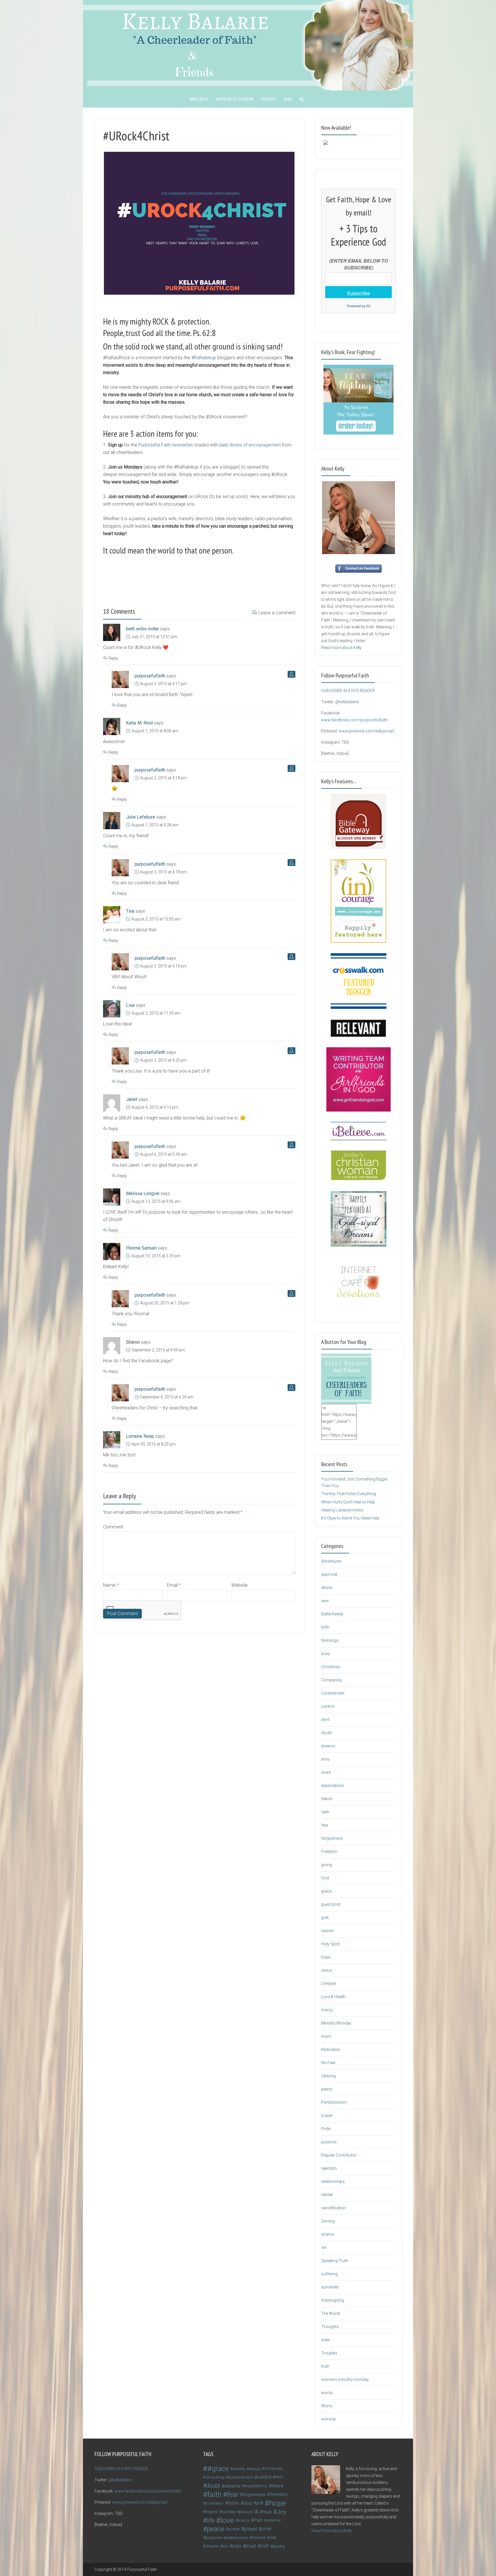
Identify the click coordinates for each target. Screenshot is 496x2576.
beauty (255, 2469)
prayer (327, 2115)
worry (279, 2546)
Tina (130, 911)
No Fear (328, 2063)
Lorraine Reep (140, 1436)
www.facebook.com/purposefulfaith (354, 720)
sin (324, 2247)
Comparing (331, 1680)
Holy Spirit (330, 1944)
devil (325, 1720)
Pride (326, 2129)
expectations (333, 1786)
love (227, 2520)
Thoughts (330, 2327)
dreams (328, 1746)
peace (327, 2089)
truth (325, 2366)
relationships (333, 2181)
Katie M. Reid (139, 723)
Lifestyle (329, 1984)
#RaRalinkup (204, 358)
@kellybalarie (347, 702)
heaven (328, 1931)
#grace (218, 2469)
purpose (329, 2142)
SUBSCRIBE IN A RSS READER (348, 691)
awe (325, 1601)
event (326, 1772)
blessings (330, 1640)
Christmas (331, 1667)
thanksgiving (333, 2300)
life (211, 2520)
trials (326, 2340)
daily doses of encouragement (250, 445)
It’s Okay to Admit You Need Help (350, 1518)
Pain (258, 2520)
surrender (330, 2287)
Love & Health (333, 1997)
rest (273, 2538)
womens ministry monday (345, 2379)
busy (326, 1654)
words (327, 2393)
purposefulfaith (150, 676)
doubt (327, 1733)
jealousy (246, 2512)
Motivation (331, 2049)
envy (325, 1759)
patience (274, 2520)
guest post (331, 1904)
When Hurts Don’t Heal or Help (348, 1502)
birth (325, 1627)
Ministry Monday (336, 2023)
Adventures (331, 1561)
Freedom (329, 1852)
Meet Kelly (199, 99)
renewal (259, 2538)
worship (329, 2419)
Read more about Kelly (341, 648)
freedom (279, 2494)
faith (325, 1812)
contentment (241, 2477)
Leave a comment (277, 613)
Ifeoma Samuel (141, 1248)
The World (331, 2313)
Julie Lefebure (141, 817)
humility (228, 2512)
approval (329, 1574)
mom (326, 2036)
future (233, 2503)
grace (326, 1891)
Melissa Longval (143, 1193)
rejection (329, 2168)
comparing (215, 2477)
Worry (327, 2406)
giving (327, 1865)
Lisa (130, 1005)
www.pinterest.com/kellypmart (366, 731)
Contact (269, 99)
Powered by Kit (359, 306)
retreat (327, 2195)
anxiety (239, 2469)
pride (266, 2529)
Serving (328, 2221)
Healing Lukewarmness (342, 1510)
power (234, 2529)
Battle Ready (332, 1614)
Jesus (327, 1970)
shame (328, 2234)
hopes (212, 2512)
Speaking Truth (335, 2261)
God (325, 1878)
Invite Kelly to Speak (235, 99)
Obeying (329, 2076)
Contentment (333, 1693)
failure (327, 1799)
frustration (214, 2503)
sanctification (334, 2208)
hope (326, 1957)
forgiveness (332, 1838)
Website (240, 1585)
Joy (282, 2512)
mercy (327, 2010)
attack (327, 1588)
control (328, 1706)
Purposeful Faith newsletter (165, 445)
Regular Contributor (339, 2155)
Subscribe (359, 293)
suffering (329, 2274)
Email (174, 1585)
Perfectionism (334, 2102)
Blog (288, 99)
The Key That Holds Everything (349, 1494)
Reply (113, 658)
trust (251, 2546)
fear (325, 1825)
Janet (132, 1099)
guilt (325, 1918)
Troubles (329, 2353)
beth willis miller (143, 629)
